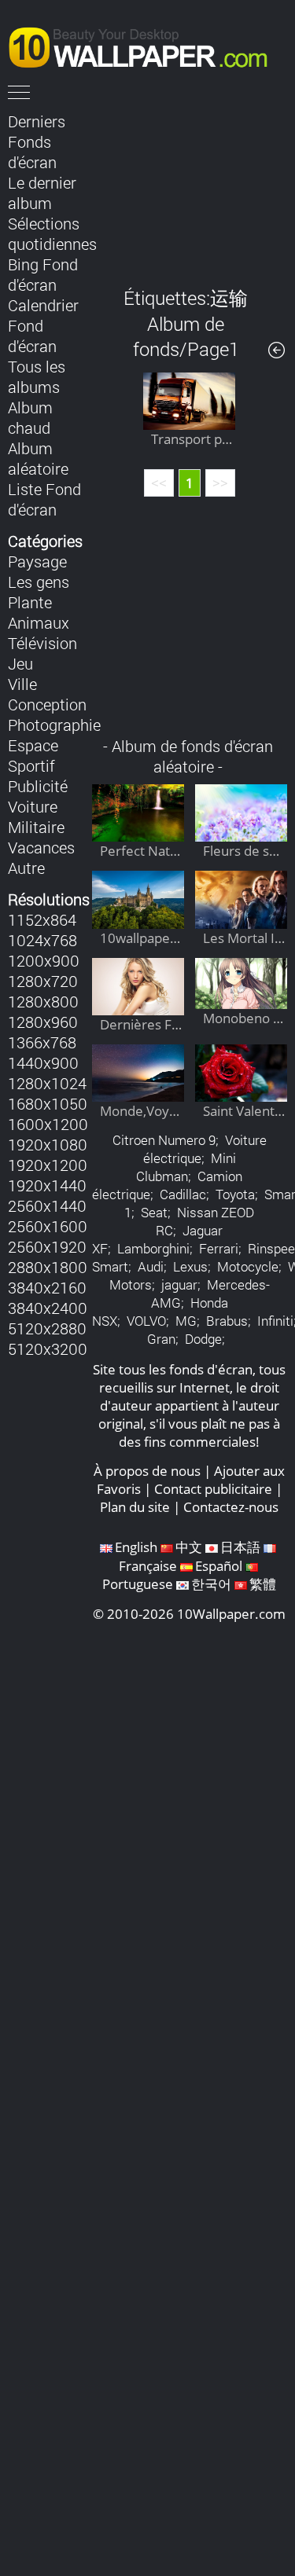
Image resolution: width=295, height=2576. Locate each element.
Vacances (41, 847)
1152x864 (42, 919)
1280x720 (43, 981)
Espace (33, 745)
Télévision (42, 643)
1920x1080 (48, 1144)
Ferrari (219, 1248)
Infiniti (275, 1321)
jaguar (179, 1284)
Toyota (235, 1194)
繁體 (263, 1584)
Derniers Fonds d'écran (37, 141)
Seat (154, 1212)
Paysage (37, 561)
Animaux (39, 622)
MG (186, 1321)
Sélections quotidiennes (52, 233)
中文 (189, 1547)
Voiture (33, 806)
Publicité (38, 786)
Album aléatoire (38, 458)
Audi (151, 1266)
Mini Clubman (186, 1167)
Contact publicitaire (213, 1489)
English (136, 1547)
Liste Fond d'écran (44, 499)
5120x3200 (48, 1349)
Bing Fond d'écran (43, 274)
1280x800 (43, 1001)
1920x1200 (48, 1165)
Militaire (36, 827)
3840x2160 (47, 1287)
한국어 (211, 1584)
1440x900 (43, 1062)
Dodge (203, 1339)
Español (219, 1566)
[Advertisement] (190, 188)
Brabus (227, 1321)
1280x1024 (47, 1083)
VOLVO (146, 1321)
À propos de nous (147, 1471)
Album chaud (30, 417)
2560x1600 (48, 1226)
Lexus (190, 1266)
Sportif (31, 765)
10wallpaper (146, 45)
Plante (30, 602)
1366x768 (42, 1042)
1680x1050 (48, 1103)
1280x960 (43, 1022)
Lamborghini (153, 1248)
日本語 (240, 1547)
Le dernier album (42, 193)
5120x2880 (47, 1328)
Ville (22, 684)
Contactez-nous (231, 1507)
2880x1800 (48, 1267)
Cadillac (183, 1194)
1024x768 (42, 940)
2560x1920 (47, 1246)
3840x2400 (48, 1308)
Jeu (20, 663)
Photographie (54, 725)
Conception (47, 704)
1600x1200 (48, 1124)
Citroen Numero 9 (164, 1140)
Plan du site (135, 1507)
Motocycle (248, 1266)
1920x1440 (47, 1185)
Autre (26, 868)
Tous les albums (37, 376)
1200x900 (44, 960)
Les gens (39, 582)
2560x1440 (47, 1205)
